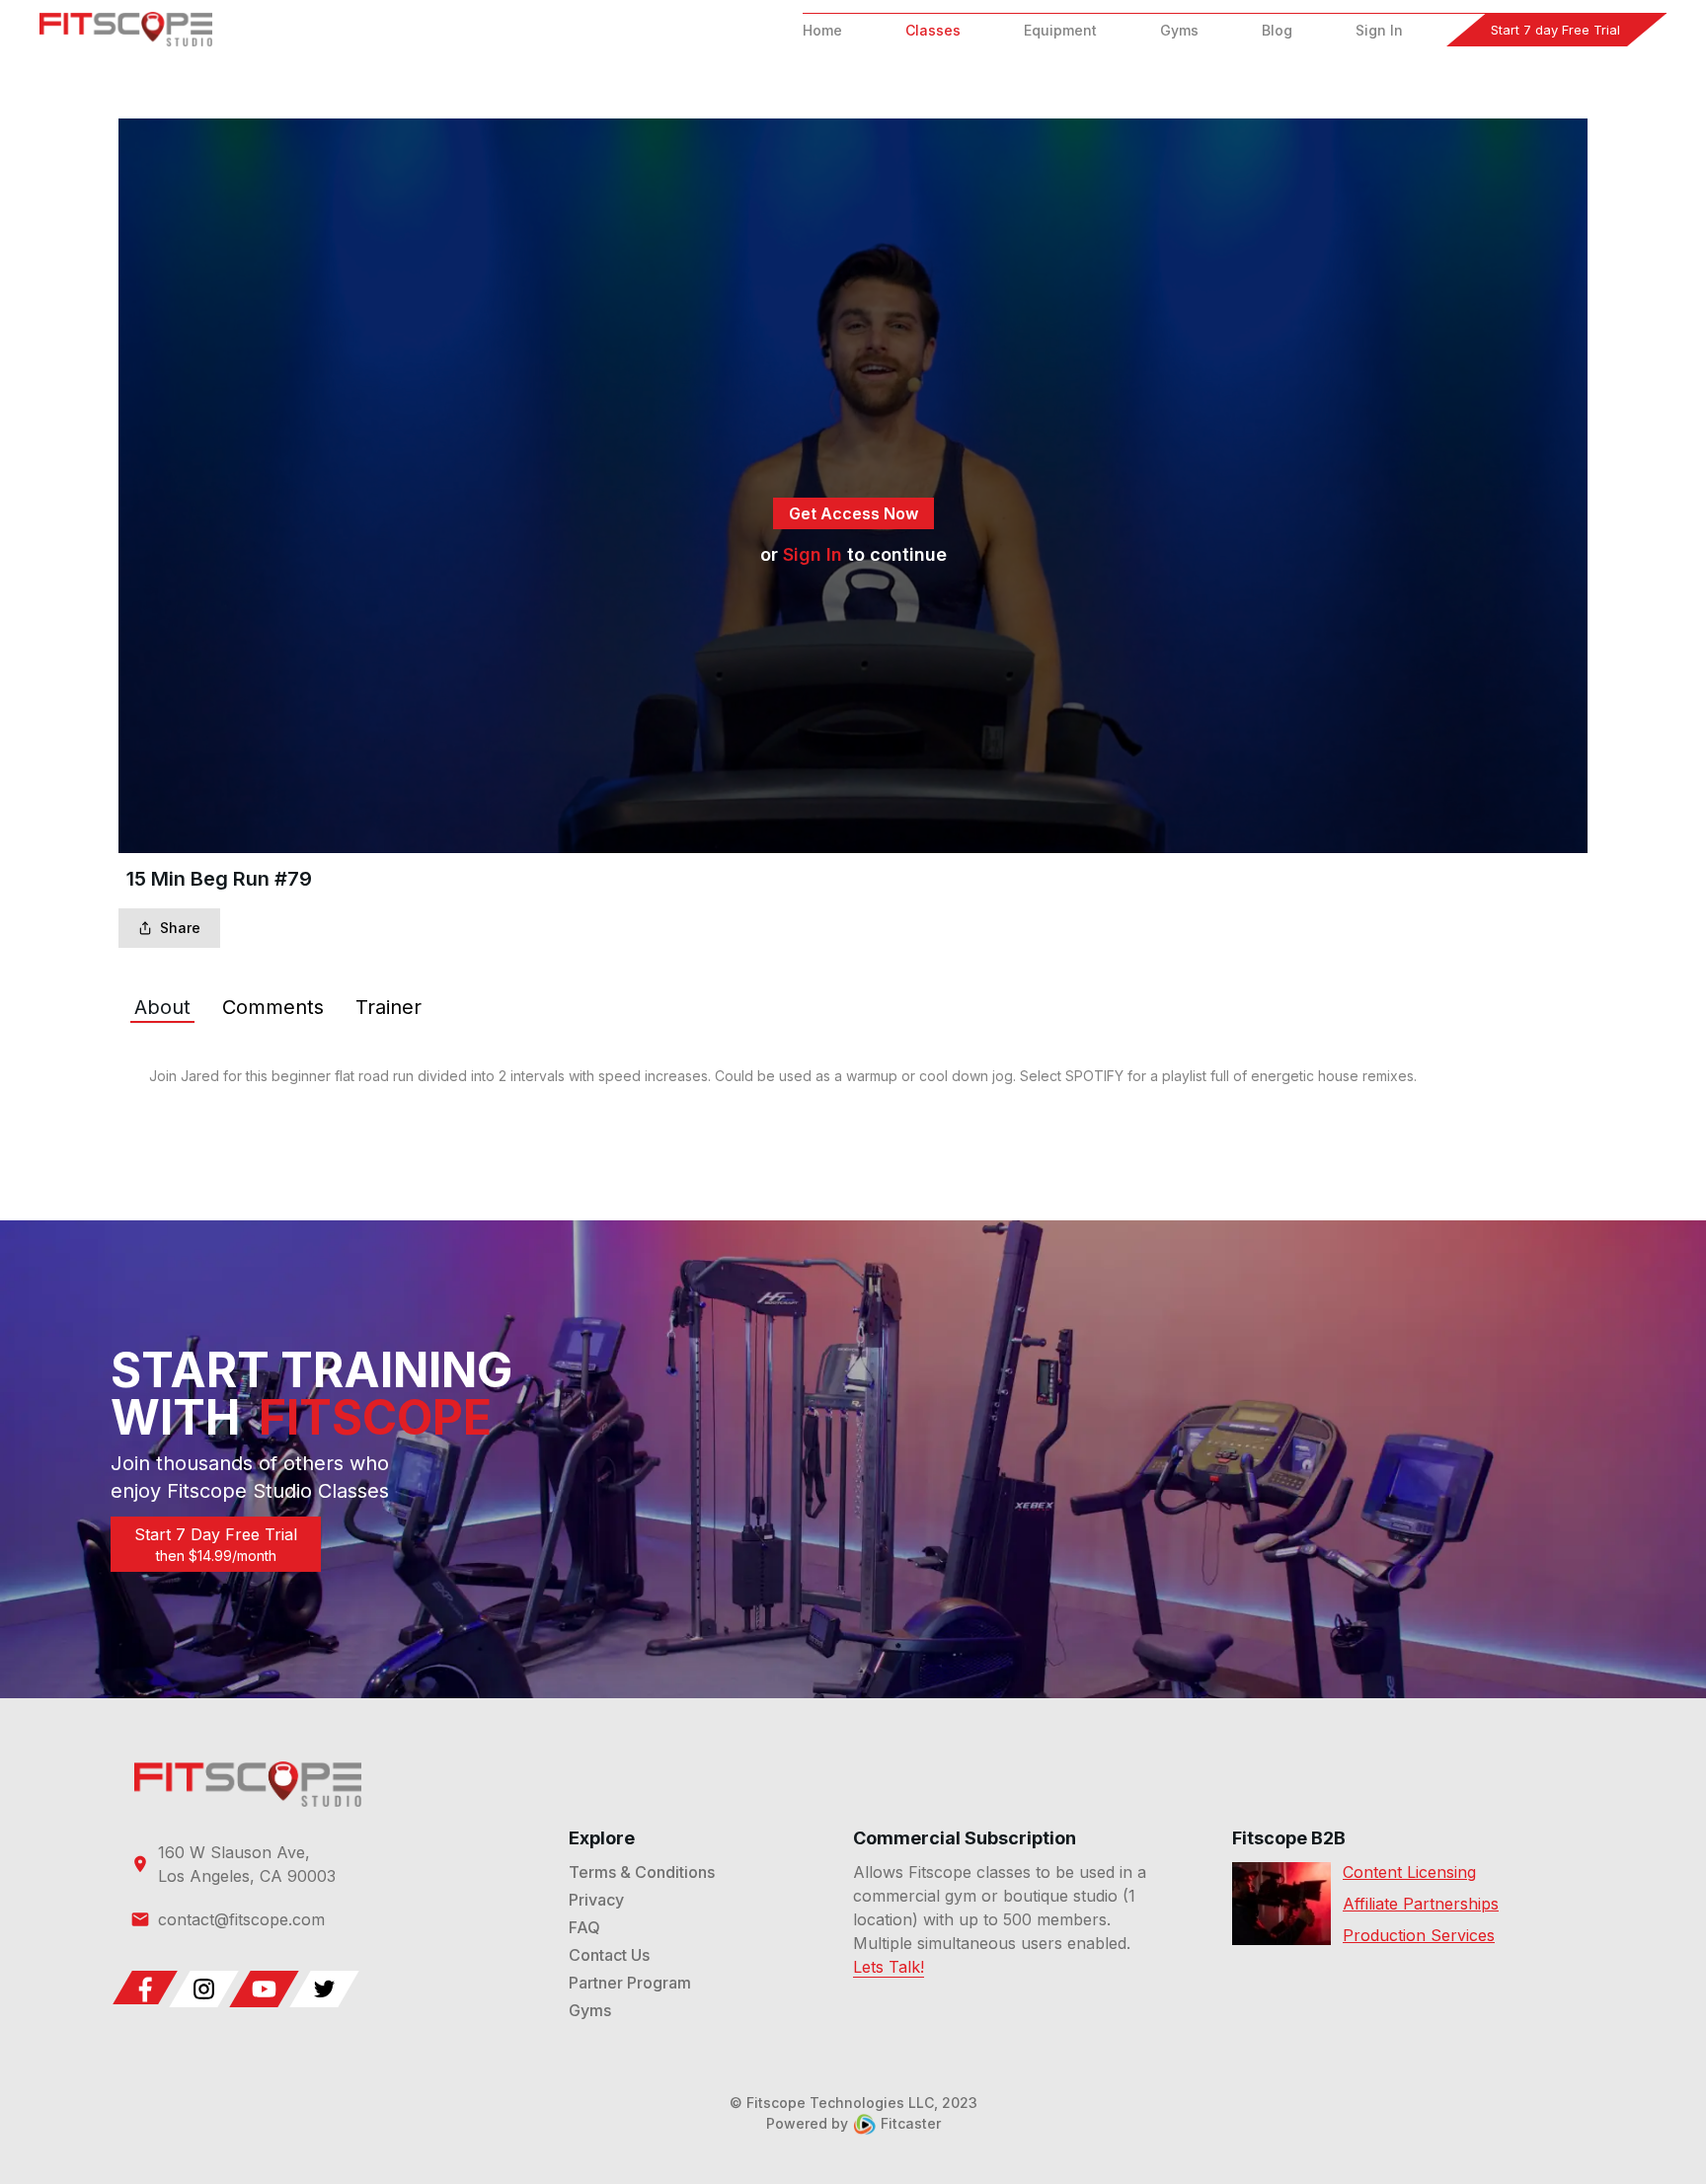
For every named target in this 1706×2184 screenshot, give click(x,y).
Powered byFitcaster (853, 2123)
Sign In (1379, 30)
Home (822, 30)
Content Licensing (1409, 1872)
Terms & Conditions (642, 1872)
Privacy (596, 1900)
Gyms (1179, 30)
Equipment (1060, 30)
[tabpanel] (853, 1076)
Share (180, 928)
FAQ (584, 1927)
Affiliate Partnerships (1421, 1904)
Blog (1277, 30)
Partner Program (630, 1983)
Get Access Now (853, 513)
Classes (933, 30)
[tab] (162, 1007)
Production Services (1419, 1935)
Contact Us (609, 1955)
